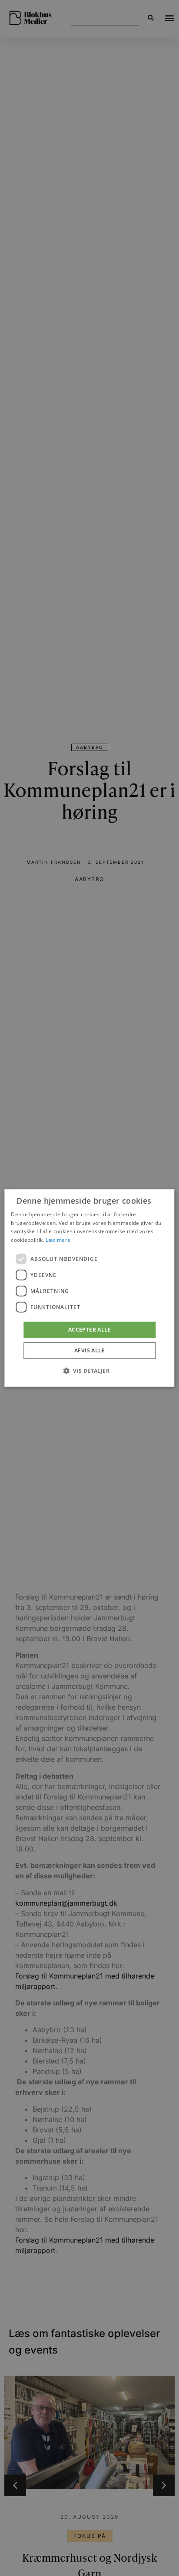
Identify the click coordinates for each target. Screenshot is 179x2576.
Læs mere (58, 1240)
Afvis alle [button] (89, 1350)
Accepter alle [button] (89, 1330)
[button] (89, 1371)
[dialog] (89, 1288)
